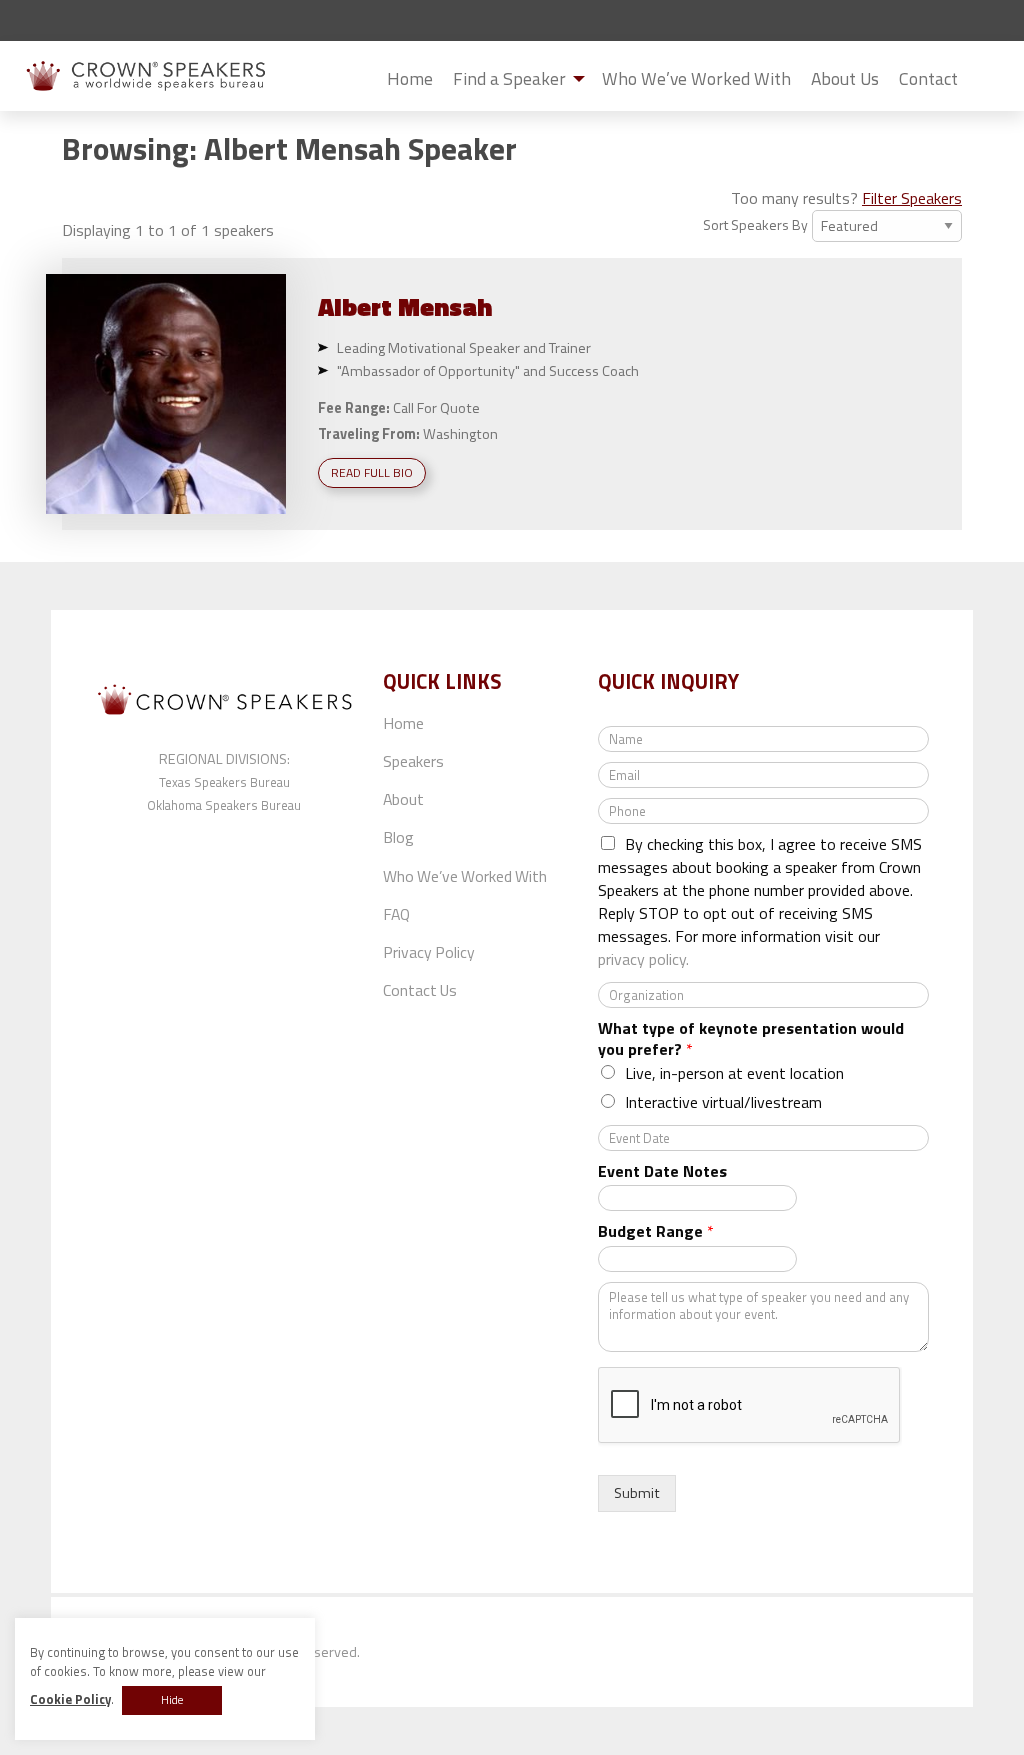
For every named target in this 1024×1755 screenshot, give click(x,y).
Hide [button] (172, 1700)
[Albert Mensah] (166, 394)
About (403, 799)
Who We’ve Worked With (696, 78)
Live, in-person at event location (734, 1073)
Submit (984, 80)
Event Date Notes (662, 1171)
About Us (845, 78)
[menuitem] (410, 78)
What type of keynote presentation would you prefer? (751, 1039)
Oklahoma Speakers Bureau (224, 805)
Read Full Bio (372, 472)
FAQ (396, 914)
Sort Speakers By (755, 224)
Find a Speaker (509, 78)
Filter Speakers (912, 198)
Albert (405, 306)
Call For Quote (436, 408)
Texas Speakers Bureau (224, 782)
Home (410, 78)
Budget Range (656, 1231)
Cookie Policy (70, 1699)
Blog (398, 837)
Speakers (413, 761)
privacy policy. (643, 959)
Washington (460, 434)
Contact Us (420, 990)
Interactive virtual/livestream (723, 1102)
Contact (928, 78)
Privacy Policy (429, 952)
